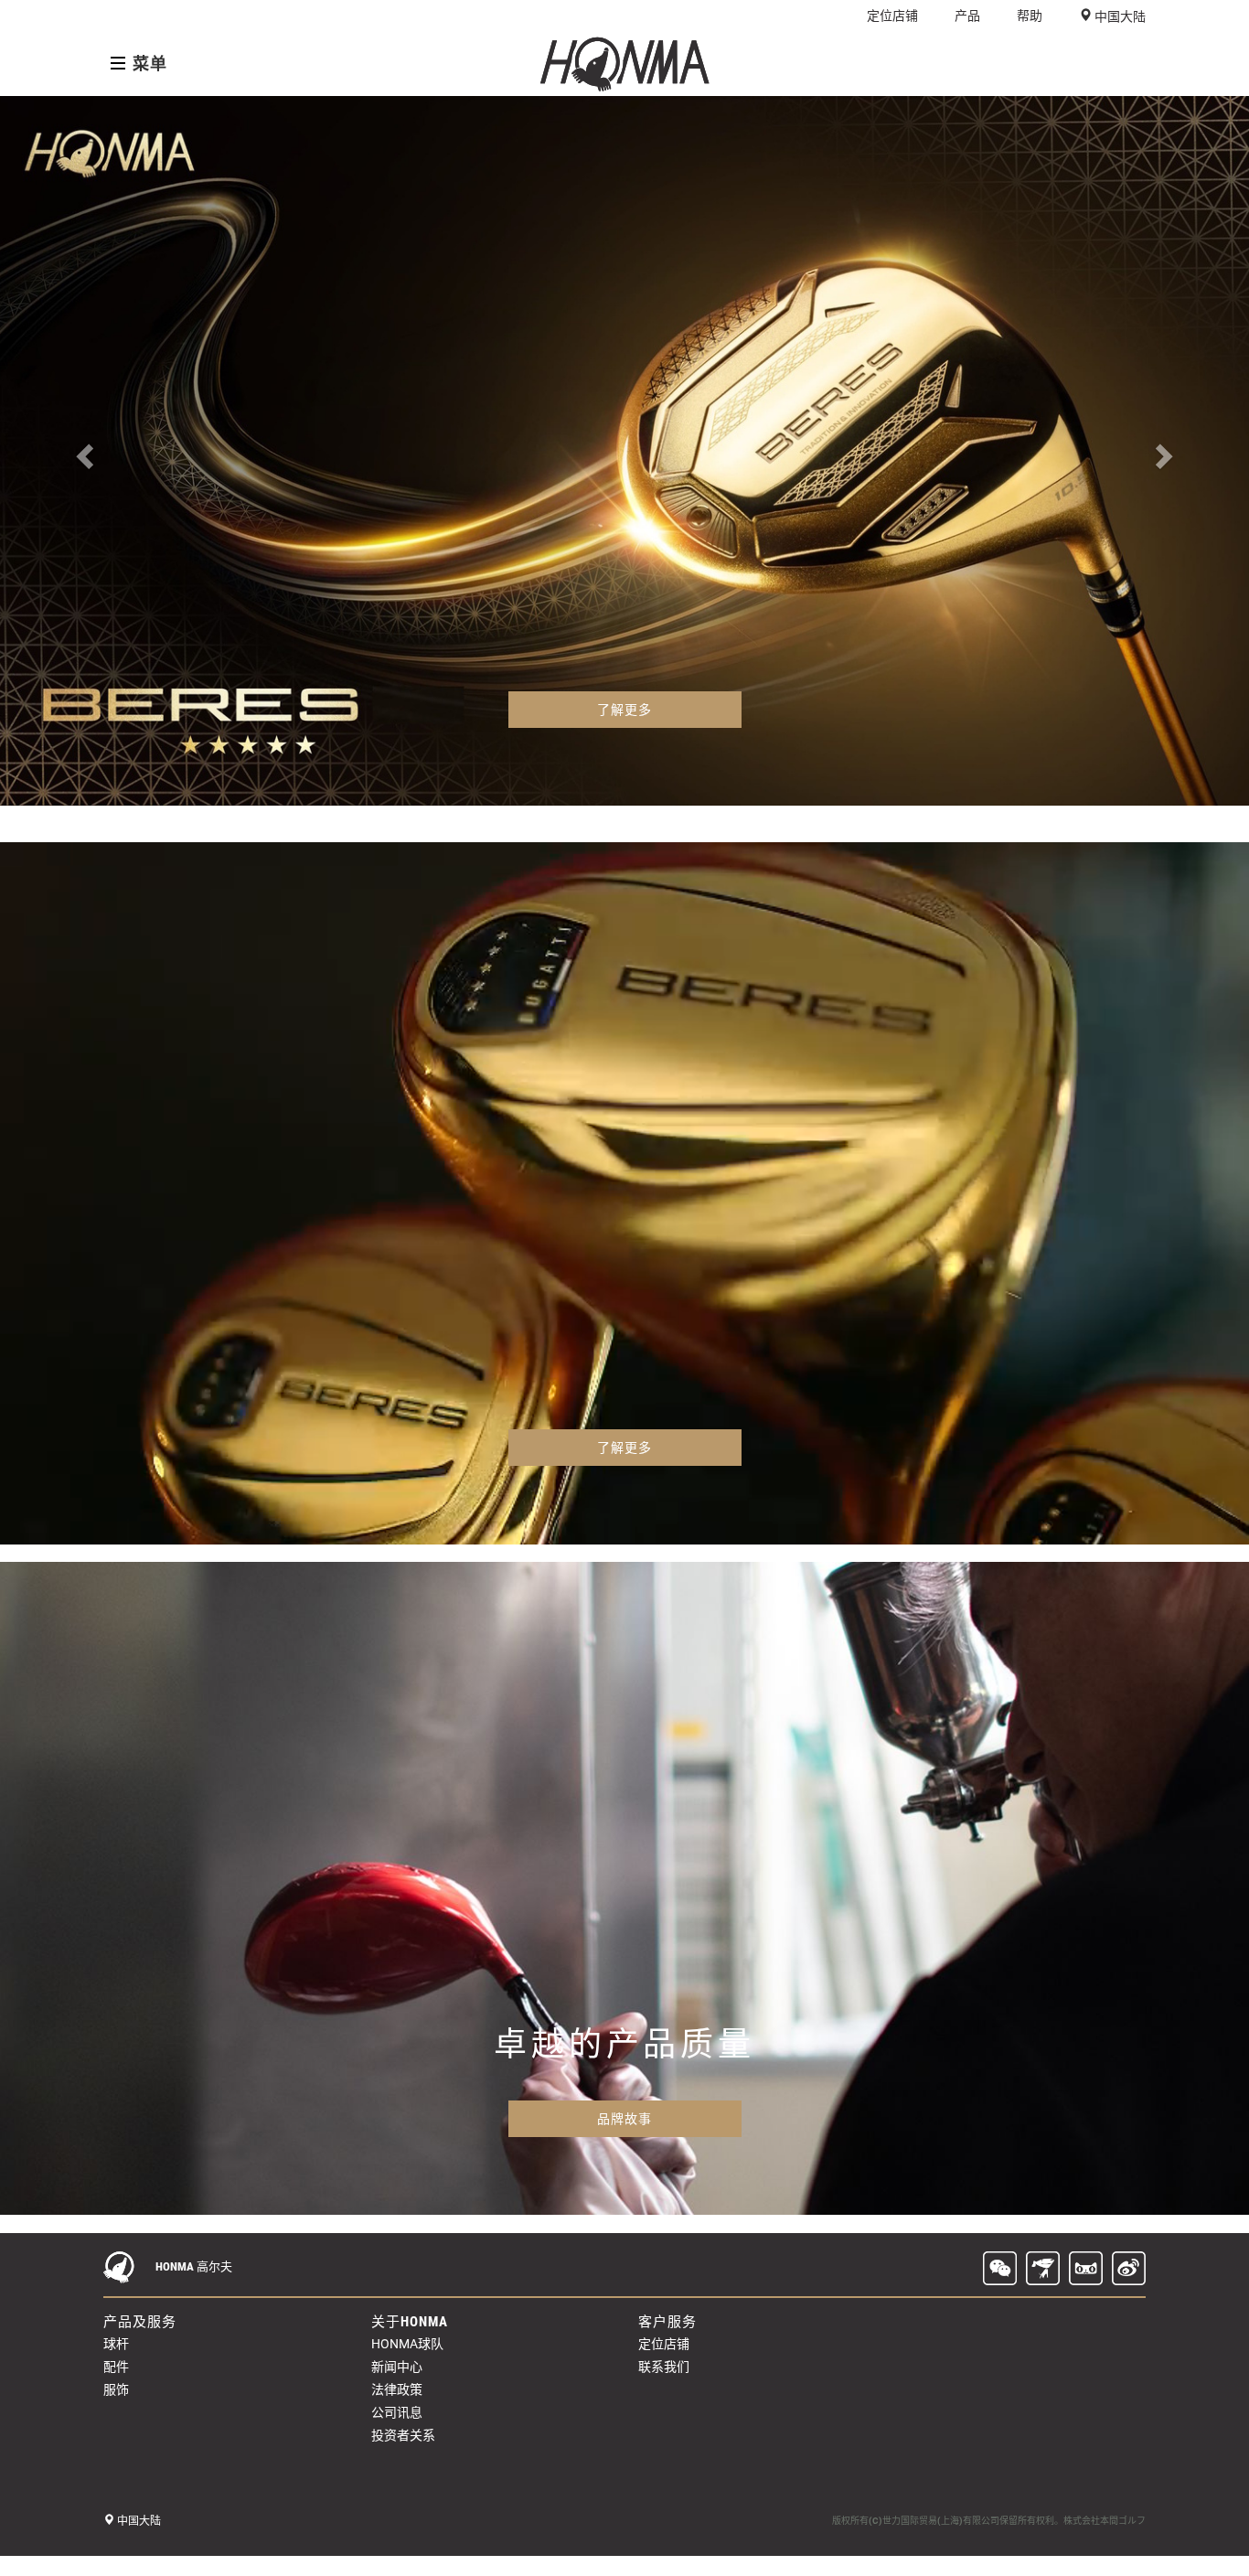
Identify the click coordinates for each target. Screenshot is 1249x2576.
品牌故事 (624, 2119)
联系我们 (664, 2367)
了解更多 (624, 710)
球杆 (116, 2344)
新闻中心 (397, 2367)
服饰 (116, 2389)
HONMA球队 (407, 2344)
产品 (967, 16)
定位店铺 (892, 16)
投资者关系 (403, 2435)
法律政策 (397, 2389)
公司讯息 (397, 2412)
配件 (116, 2367)
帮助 (1030, 16)
